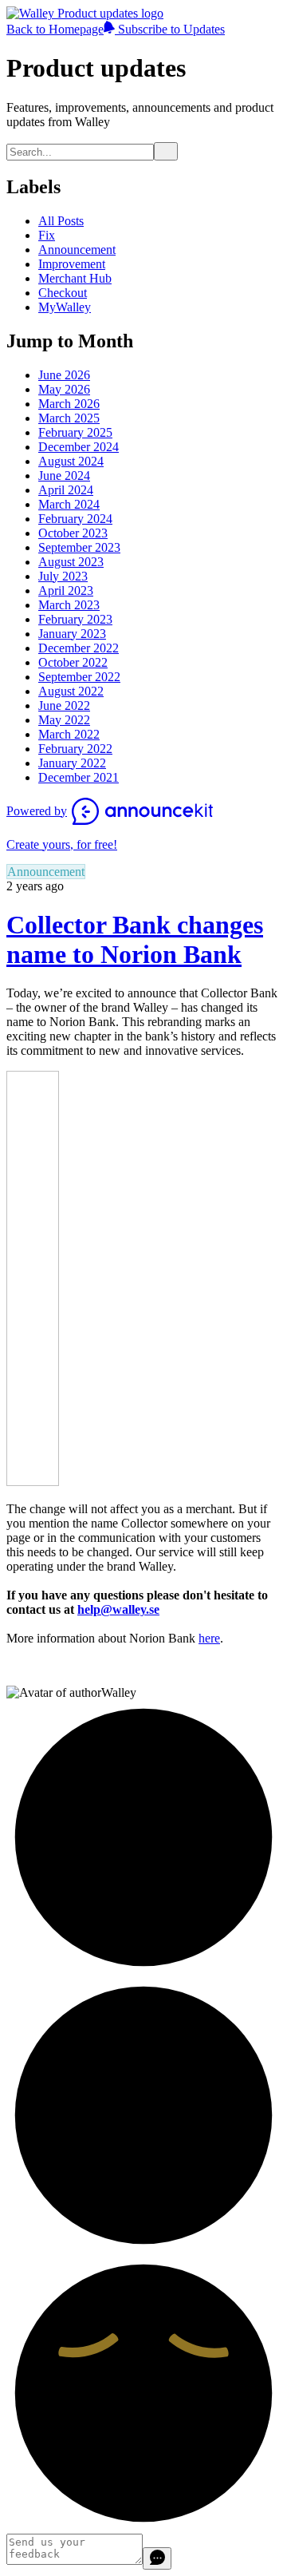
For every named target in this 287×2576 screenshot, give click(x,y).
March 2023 (69, 605)
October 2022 (73, 662)
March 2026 (69, 404)
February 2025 (75, 432)
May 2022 (64, 720)
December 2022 (79, 648)
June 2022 (64, 705)
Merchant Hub (75, 278)
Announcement (77, 250)
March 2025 (69, 418)
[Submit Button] (166, 151)
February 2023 (75, 619)
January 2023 (72, 634)
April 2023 (66, 590)
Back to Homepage (55, 29)
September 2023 (79, 547)
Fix (47, 235)
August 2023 (71, 562)
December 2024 (79, 447)
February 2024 (75, 519)
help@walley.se (118, 1609)
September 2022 (79, 677)
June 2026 (64, 375)
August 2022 (71, 691)
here (209, 1638)
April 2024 (66, 490)
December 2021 (79, 777)
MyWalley (65, 307)
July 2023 (63, 576)
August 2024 (71, 461)
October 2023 (73, 533)
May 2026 (64, 389)
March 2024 (69, 504)
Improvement (72, 264)
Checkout (63, 293)
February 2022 (75, 749)
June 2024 (64, 476)
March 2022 (69, 734)
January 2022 (72, 763)
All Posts (61, 221)
